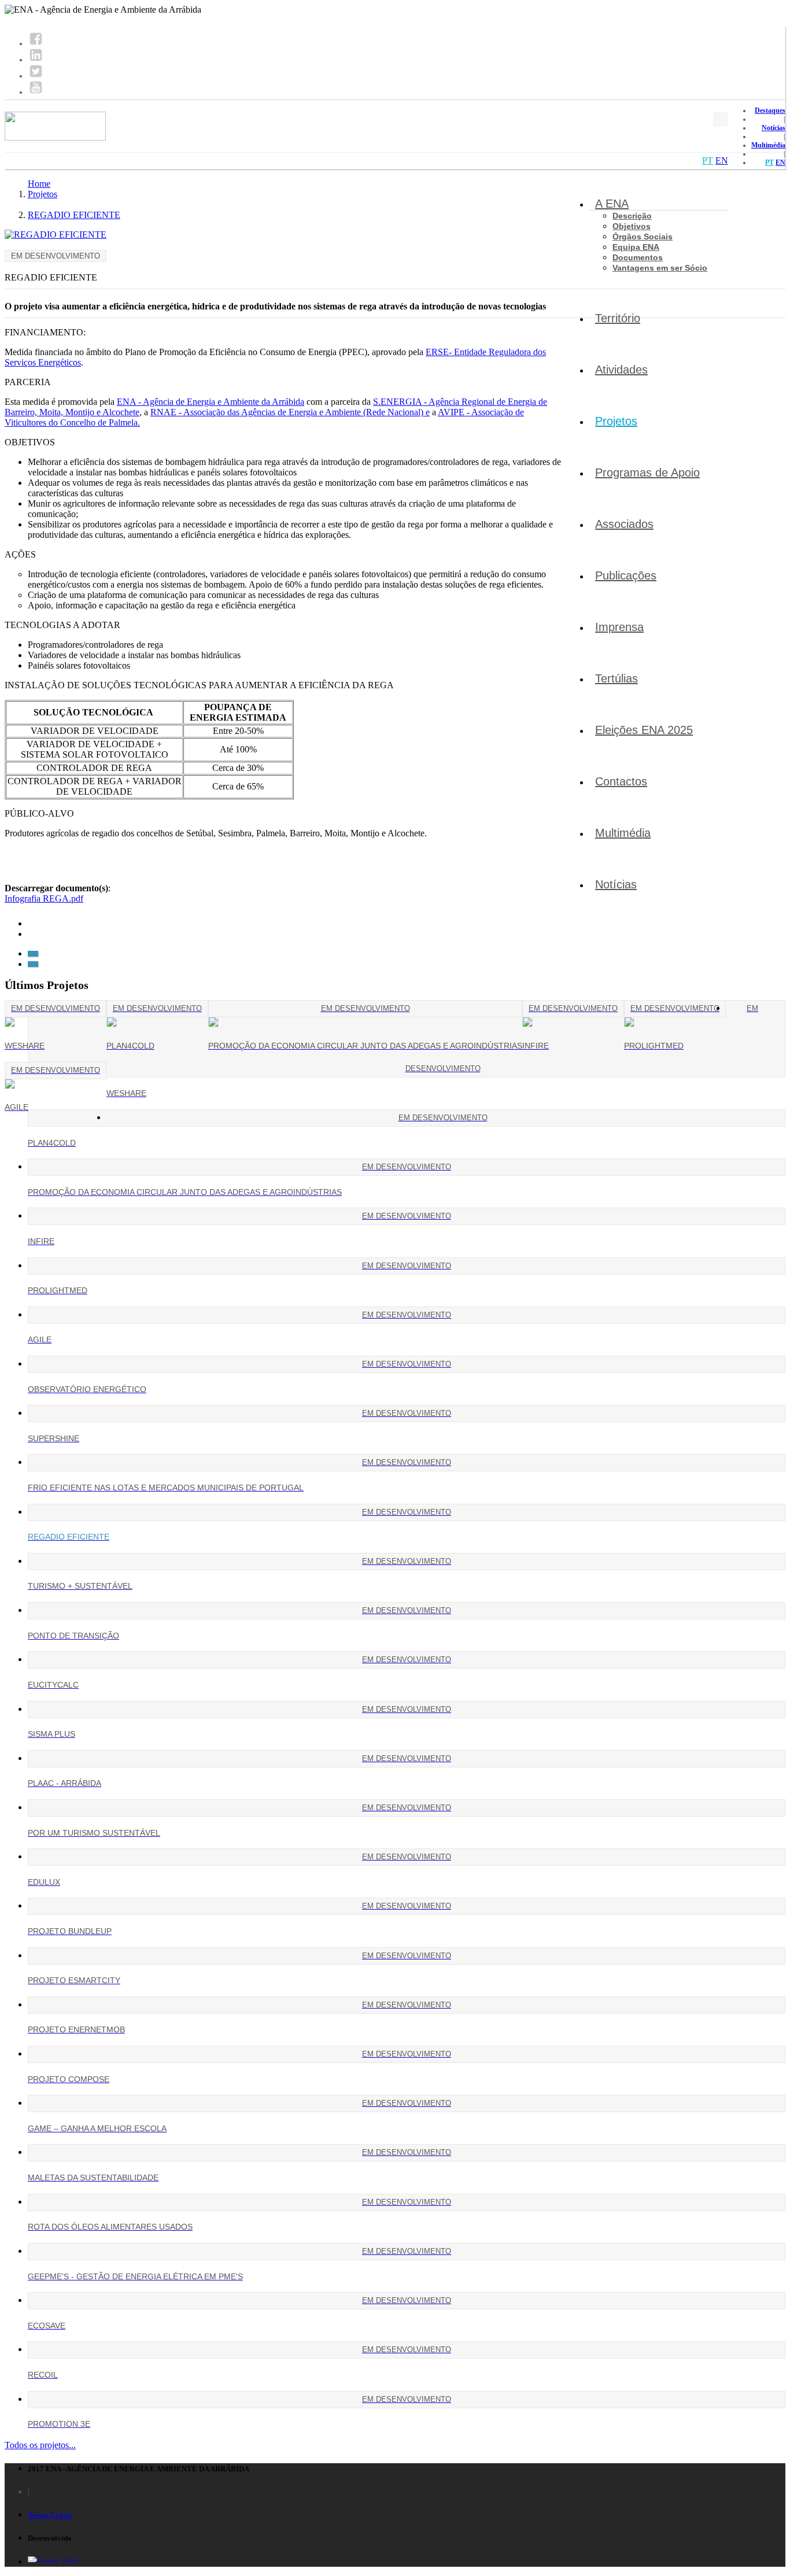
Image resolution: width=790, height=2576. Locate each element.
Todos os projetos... (40, 2445)
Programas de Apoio (647, 473)
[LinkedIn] (36, 60)
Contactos (621, 781)
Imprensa (619, 627)
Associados (624, 524)
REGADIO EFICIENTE (74, 215)
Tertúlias (617, 678)
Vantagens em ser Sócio (660, 268)
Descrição (632, 216)
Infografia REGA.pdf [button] (44, 898)
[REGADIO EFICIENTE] (56, 235)
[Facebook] (36, 43)
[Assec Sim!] (53, 2561)
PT (769, 163)
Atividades (621, 370)
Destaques (770, 110)
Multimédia (768, 145)
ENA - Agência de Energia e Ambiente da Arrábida (211, 402)
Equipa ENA (636, 247)
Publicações (626, 575)
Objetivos (632, 226)
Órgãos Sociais (643, 237)
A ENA (612, 204)
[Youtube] (36, 92)
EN (780, 163)
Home (39, 184)
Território (618, 318)
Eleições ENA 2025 (644, 730)
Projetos (616, 421)
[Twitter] (36, 76)
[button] (33, 954)
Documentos (638, 257)
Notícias (774, 128)
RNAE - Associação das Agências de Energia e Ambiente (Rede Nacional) (288, 412)
